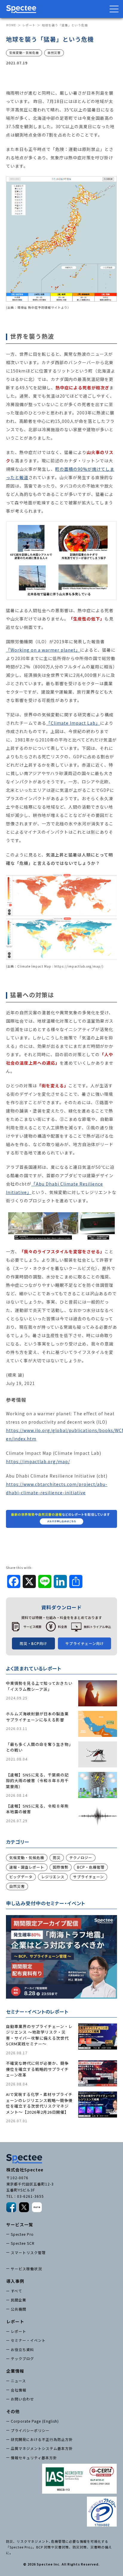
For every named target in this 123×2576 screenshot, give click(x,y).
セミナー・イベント (28, 2340)
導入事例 (15, 2281)
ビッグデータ (21, 1877)
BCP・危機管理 (91, 1867)
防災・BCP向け (33, 1643)
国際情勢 (61, 1867)
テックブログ (22, 2358)
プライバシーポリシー (30, 2430)
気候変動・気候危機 (27, 1857)
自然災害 (17, 1886)
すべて (16, 2291)
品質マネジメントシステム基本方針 (42, 2448)
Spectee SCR (23, 2243)
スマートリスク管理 (28, 2252)
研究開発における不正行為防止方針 (42, 2439)
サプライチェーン (89, 1877)
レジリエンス (53, 1877)
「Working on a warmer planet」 (43, 650)
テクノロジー (81, 1857)
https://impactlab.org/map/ (38, 1461)
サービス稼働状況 (26, 2269)
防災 (57, 1857)
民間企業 (19, 2300)
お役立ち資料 (22, 2349)
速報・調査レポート (27, 1867)
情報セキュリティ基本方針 (34, 2458)
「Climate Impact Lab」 (73, 723)
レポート (29, 25)
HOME (11, 25)
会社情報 (19, 2390)
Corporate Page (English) (35, 2421)
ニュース (18, 2381)
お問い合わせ (22, 2399)
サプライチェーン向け (85, 1643)
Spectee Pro (22, 2234)
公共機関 (19, 2309)
